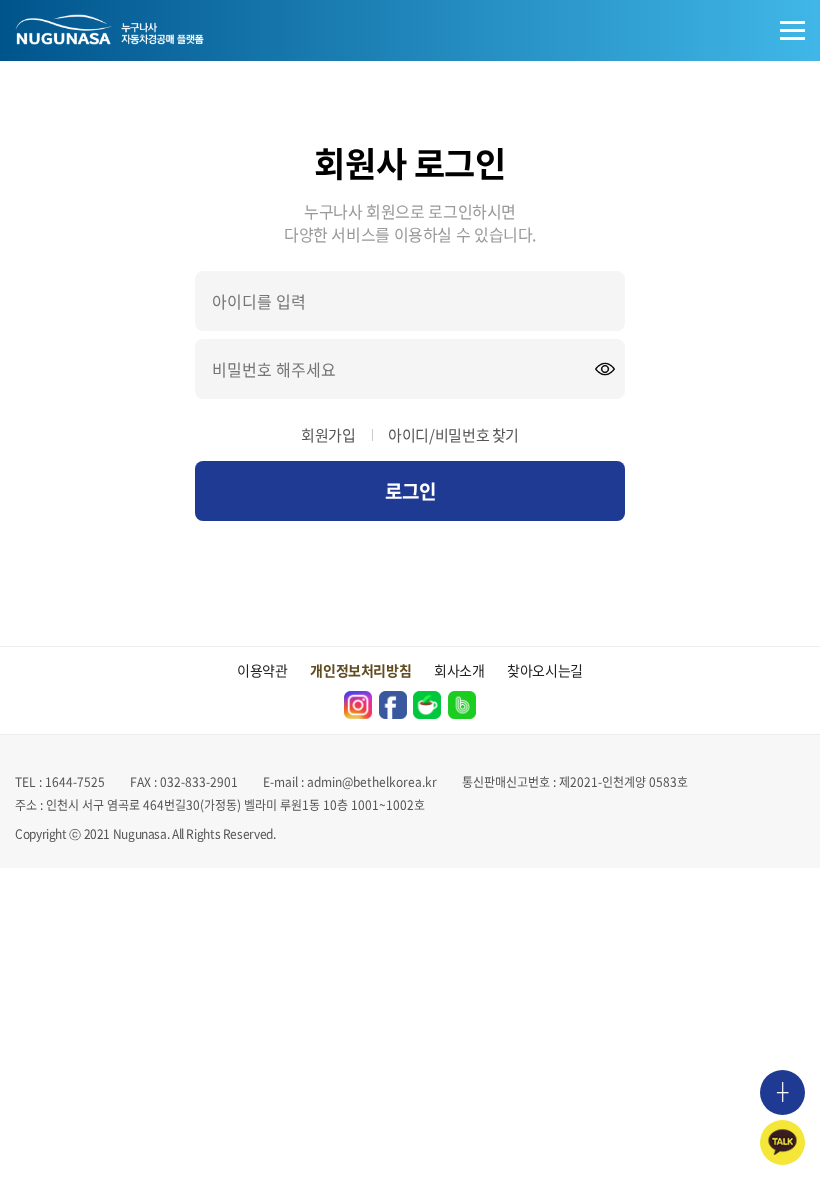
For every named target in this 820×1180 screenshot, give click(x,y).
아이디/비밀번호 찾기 (453, 435)
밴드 (462, 705)
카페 (427, 705)
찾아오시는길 (545, 670)
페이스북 (393, 705)
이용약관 (262, 670)
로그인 (410, 491)
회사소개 (459, 670)
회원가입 (328, 435)
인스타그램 (358, 705)
